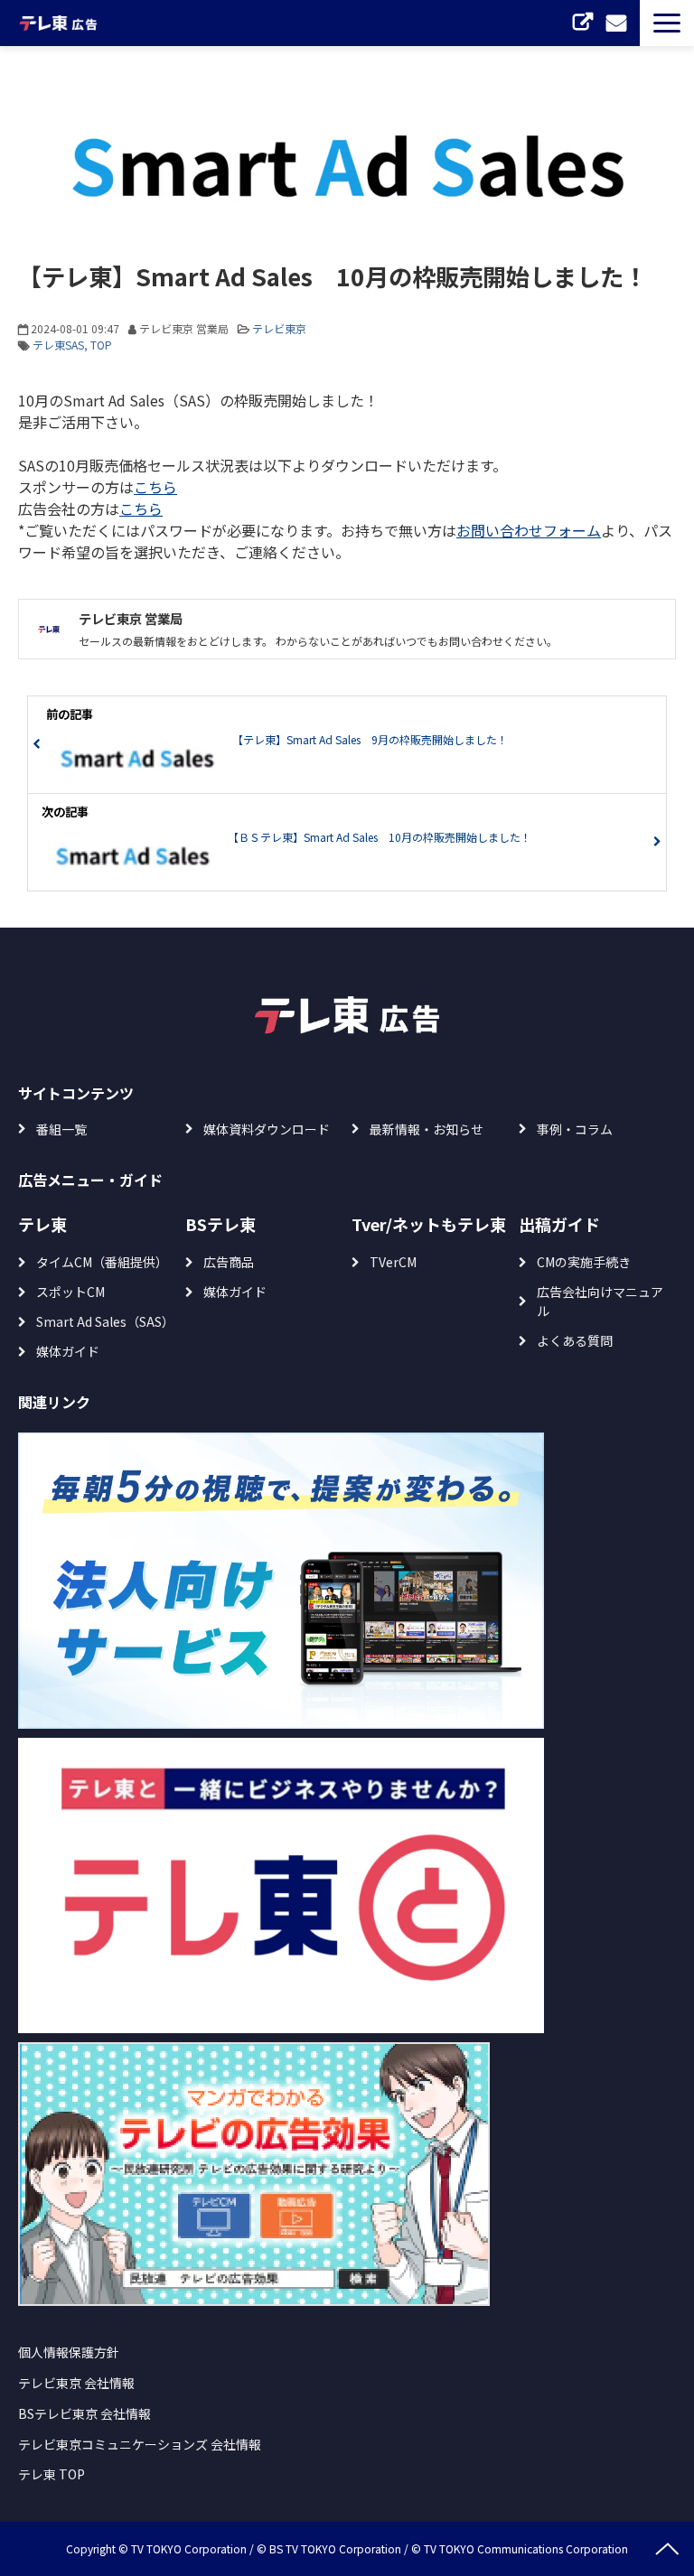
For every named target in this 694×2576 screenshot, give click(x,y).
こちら (155, 487)
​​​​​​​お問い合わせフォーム (529, 530)
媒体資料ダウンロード (267, 1129)
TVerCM (393, 1262)
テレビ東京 (279, 328)
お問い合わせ (619, 23)
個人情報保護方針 (69, 2352)
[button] (667, 23)
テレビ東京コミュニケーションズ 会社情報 (140, 2444)
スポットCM (70, 1292)
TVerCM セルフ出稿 (585, 23)
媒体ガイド (68, 1351)
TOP (101, 345)
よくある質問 (575, 1340)
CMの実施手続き (584, 1262)
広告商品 (229, 1262)
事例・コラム (575, 1129)
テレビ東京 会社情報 (76, 2383)
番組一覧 (61, 1129)
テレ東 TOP (52, 2474)
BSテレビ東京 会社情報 (84, 2413)
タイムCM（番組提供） (102, 1262)
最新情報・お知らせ (427, 1129)
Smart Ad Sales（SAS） (105, 1321)
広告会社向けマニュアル (600, 1301)
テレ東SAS (58, 345)
